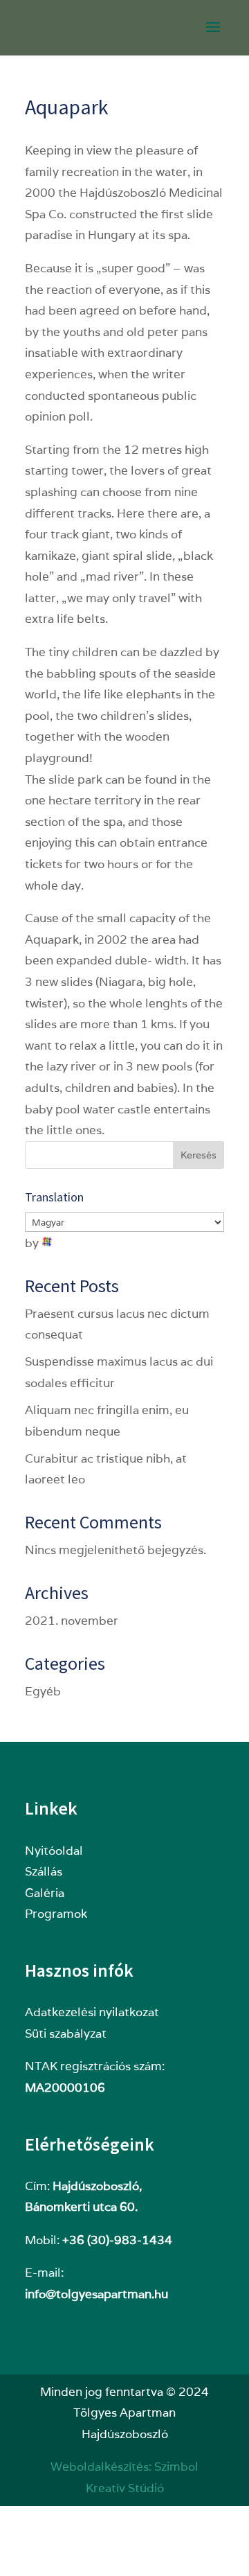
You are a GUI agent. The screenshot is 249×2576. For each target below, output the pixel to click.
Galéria (45, 1893)
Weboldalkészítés (100, 2467)
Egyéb (43, 1691)
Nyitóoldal (54, 1851)
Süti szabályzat (66, 2034)
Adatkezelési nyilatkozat (92, 2012)
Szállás (44, 1871)
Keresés (199, 1155)
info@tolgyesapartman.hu (96, 2294)
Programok (56, 1914)
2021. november (72, 1621)
